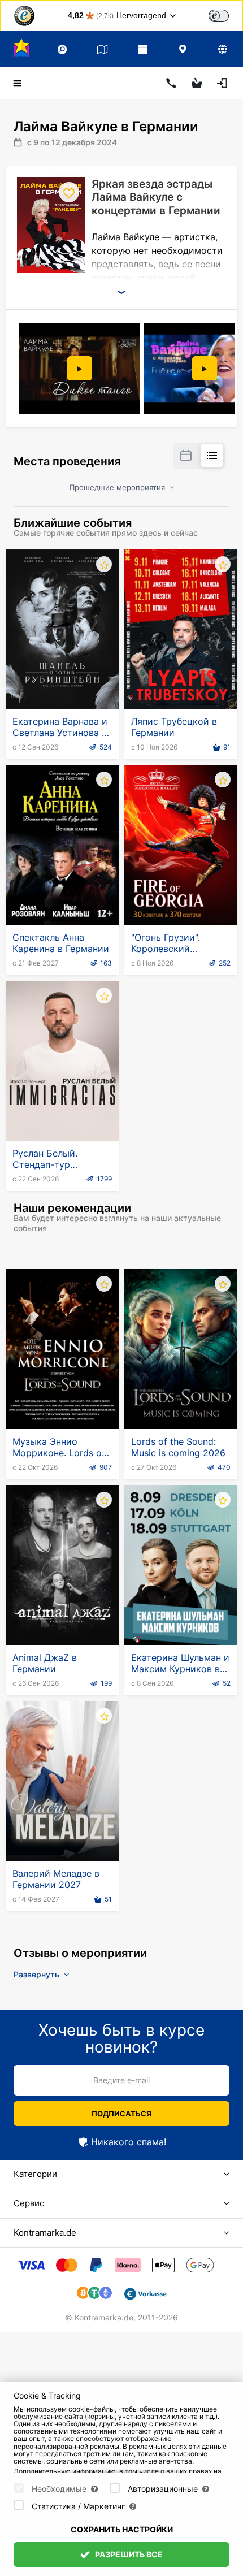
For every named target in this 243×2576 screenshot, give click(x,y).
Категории (35, 2174)
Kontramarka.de (45, 2233)
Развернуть (38, 1974)
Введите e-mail (121, 2080)
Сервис (29, 2203)
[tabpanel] (81, 369)
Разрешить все (128, 2554)
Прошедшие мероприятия (118, 487)
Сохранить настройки (122, 2529)
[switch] (219, 16)
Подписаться (121, 2114)
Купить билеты (62, 681)
